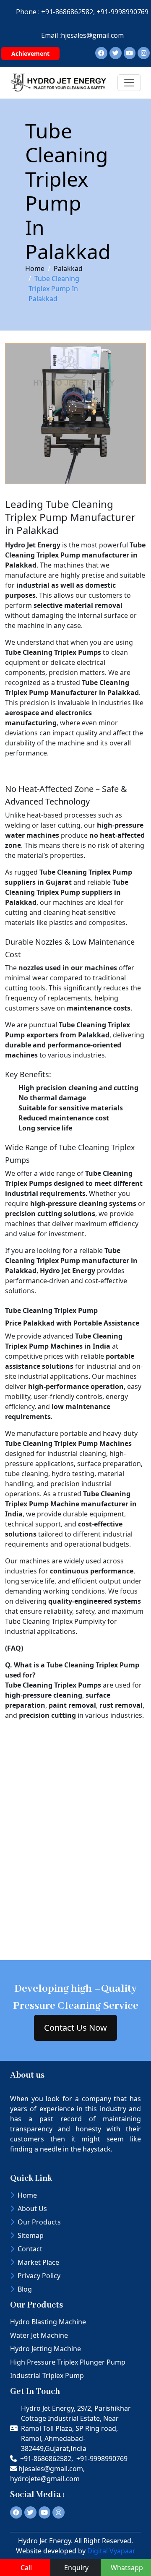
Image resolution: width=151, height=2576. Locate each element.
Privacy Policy (39, 2276)
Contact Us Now (75, 2028)
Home (35, 268)
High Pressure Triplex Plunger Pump (68, 2362)
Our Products (39, 2222)
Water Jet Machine (39, 2335)
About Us (32, 2209)
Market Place (38, 2262)
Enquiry (76, 2568)
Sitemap (31, 2235)
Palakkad (68, 268)
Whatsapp (127, 2568)
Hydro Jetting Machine (46, 2349)
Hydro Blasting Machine (48, 2322)
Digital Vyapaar (111, 2551)
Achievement (30, 53)
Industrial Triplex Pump (47, 2375)
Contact (30, 2249)
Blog (25, 2289)
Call (26, 2568)
